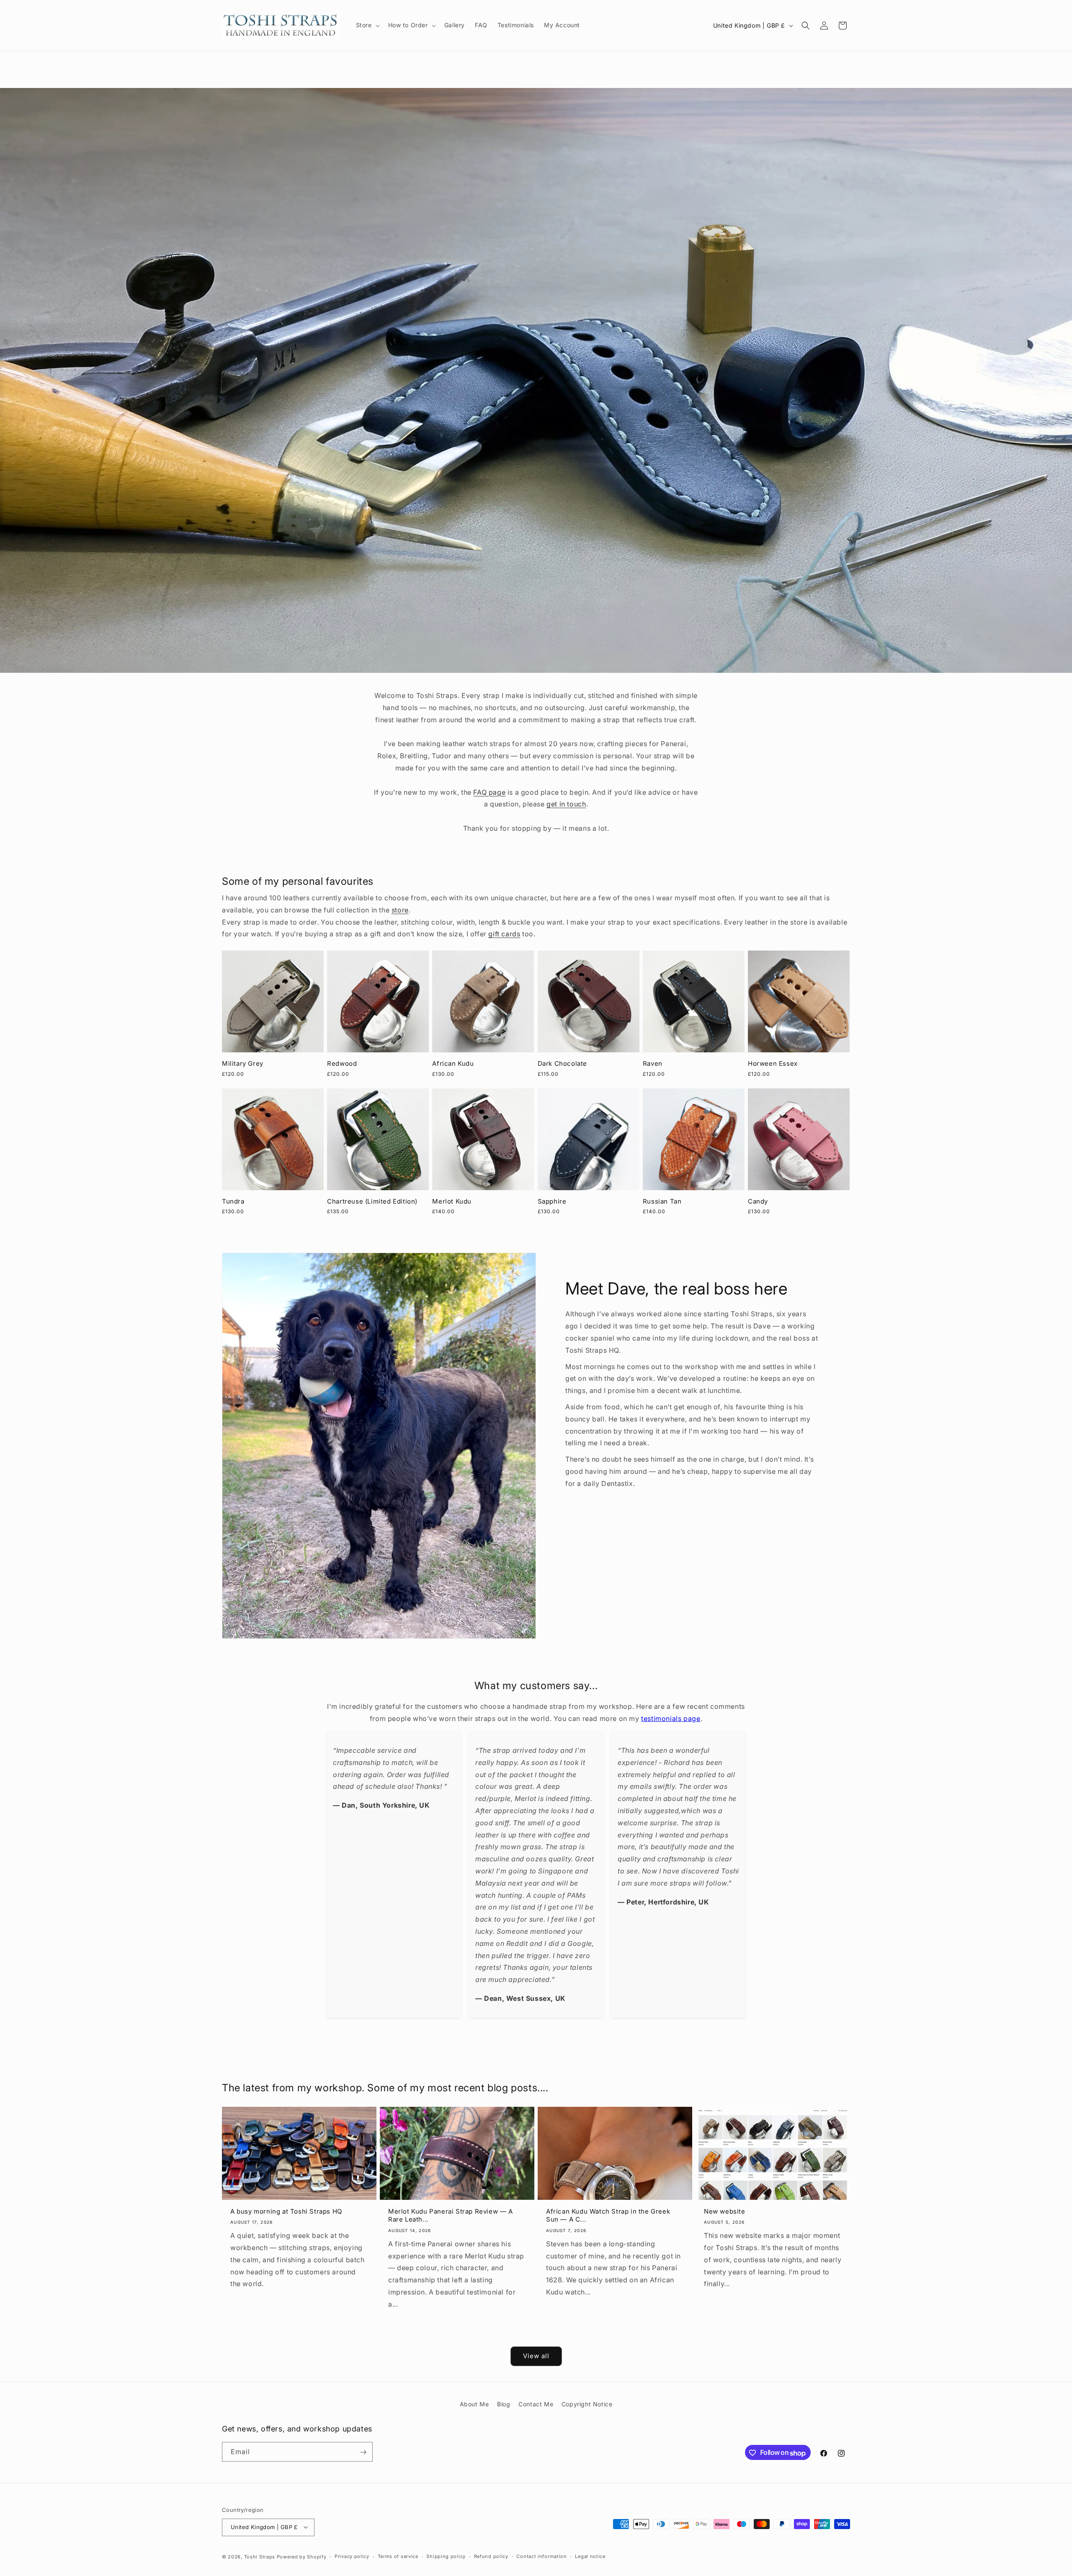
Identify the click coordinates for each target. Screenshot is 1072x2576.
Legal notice (590, 2556)
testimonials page (671, 1718)
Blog (504, 2404)
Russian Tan (662, 1201)
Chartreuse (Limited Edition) (372, 1201)
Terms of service (398, 2556)
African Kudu (453, 1063)
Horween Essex (773, 1063)
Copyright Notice (587, 2404)
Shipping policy (446, 2556)
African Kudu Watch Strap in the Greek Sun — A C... (608, 2215)
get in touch (566, 804)
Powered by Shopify (302, 2556)
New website (725, 2211)
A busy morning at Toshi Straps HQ (286, 2211)
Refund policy (491, 2556)
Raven (653, 1063)
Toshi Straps (260, 2556)
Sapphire (552, 1201)
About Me (474, 2404)
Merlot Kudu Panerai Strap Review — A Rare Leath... (451, 2215)
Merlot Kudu (452, 1201)
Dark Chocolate (562, 1063)
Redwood (342, 1063)
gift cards (504, 934)
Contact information (541, 2556)
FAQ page (489, 792)
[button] (367, 25)
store (400, 910)
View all (536, 2356)
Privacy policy (352, 2556)
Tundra (233, 1201)
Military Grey (243, 1063)
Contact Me (536, 2404)
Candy (758, 1201)
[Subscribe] (363, 2452)
